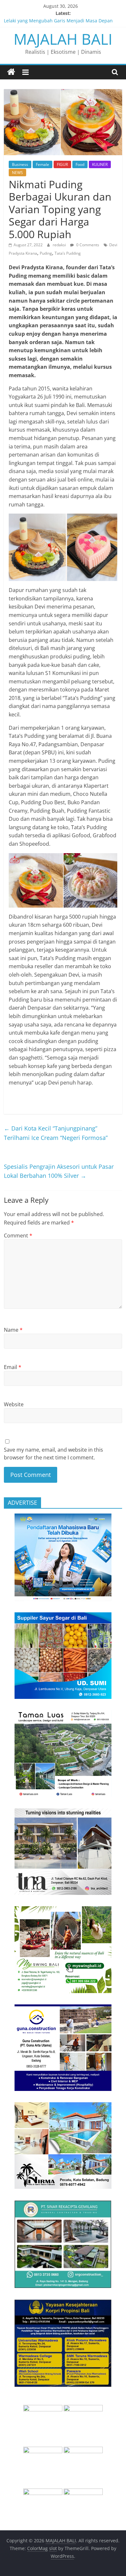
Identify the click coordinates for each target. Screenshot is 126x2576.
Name (13, 1330)
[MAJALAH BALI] (11, 72)
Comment (18, 1236)
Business (20, 164)
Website (14, 1404)
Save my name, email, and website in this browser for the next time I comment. (53, 1454)
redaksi (60, 245)
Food (80, 164)
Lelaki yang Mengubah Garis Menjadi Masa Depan (58, 21)
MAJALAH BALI (63, 39)
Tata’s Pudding (68, 253)
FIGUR (62, 164)
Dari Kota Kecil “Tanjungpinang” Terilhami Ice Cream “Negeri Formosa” (56, 1133)
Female (42, 164)
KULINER (100, 164)
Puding (46, 253)
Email (13, 1367)
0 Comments (87, 245)
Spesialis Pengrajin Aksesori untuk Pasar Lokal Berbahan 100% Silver (59, 1171)
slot (53, 2548)
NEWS (17, 173)
